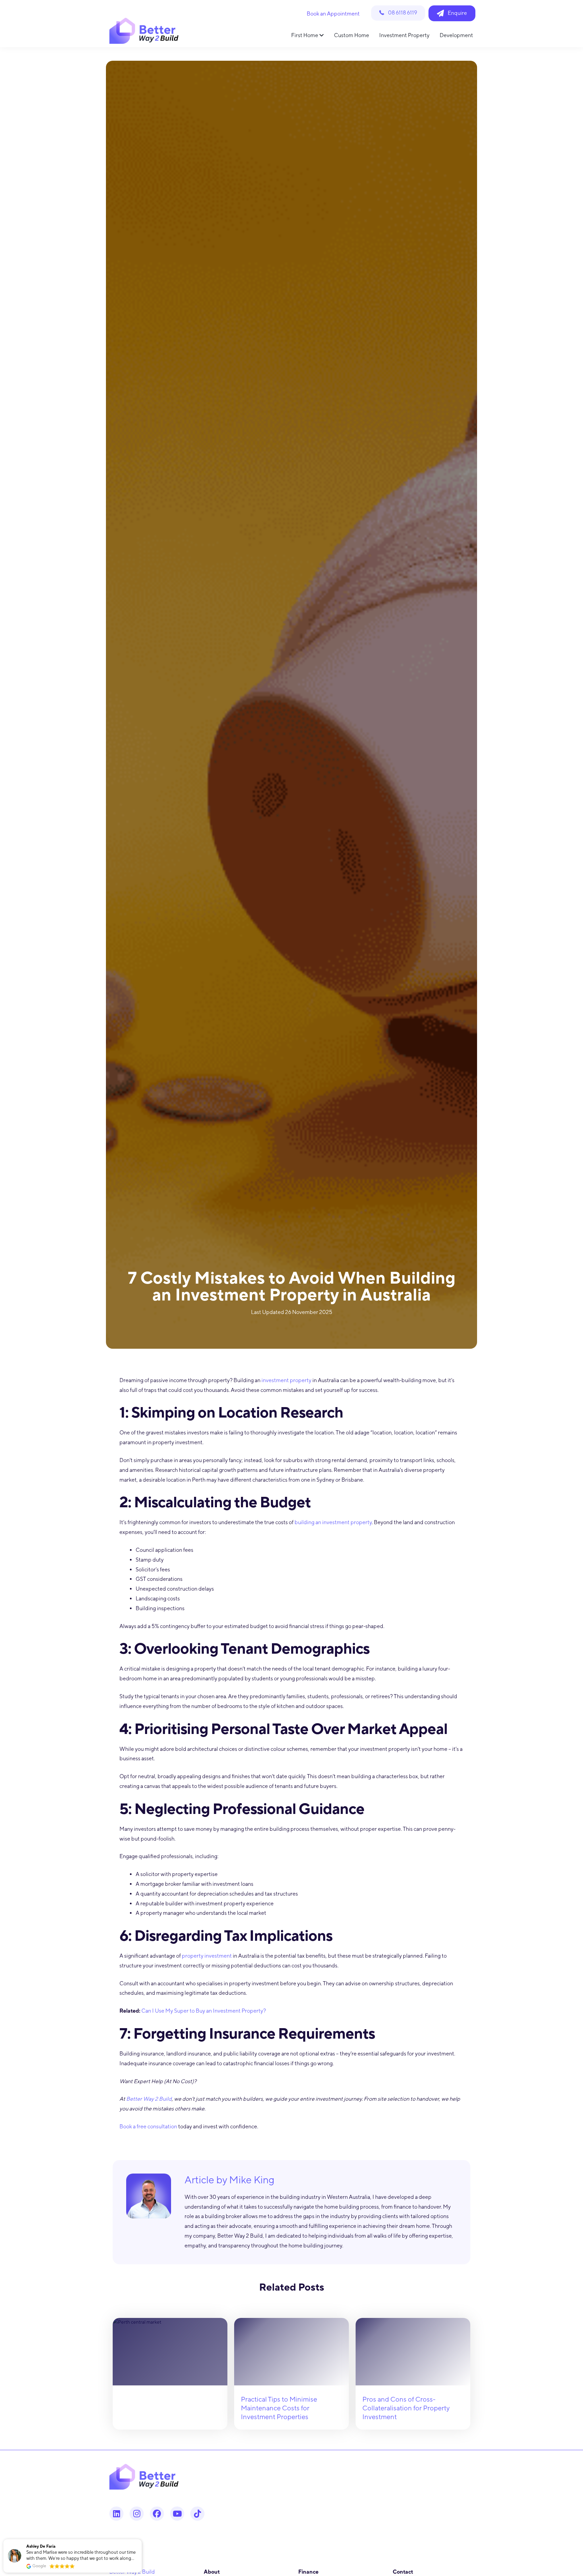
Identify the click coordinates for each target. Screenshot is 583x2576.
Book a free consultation (148, 2126)
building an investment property (333, 1522)
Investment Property (404, 35)
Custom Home (352, 35)
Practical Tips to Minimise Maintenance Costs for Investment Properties (279, 2408)
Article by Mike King (229, 2180)
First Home (305, 35)
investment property (286, 1380)
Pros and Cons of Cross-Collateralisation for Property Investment (406, 2408)
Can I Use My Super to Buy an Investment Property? (204, 2011)
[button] (141, 2540)
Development (456, 35)
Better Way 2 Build (149, 2099)
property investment (207, 1956)
